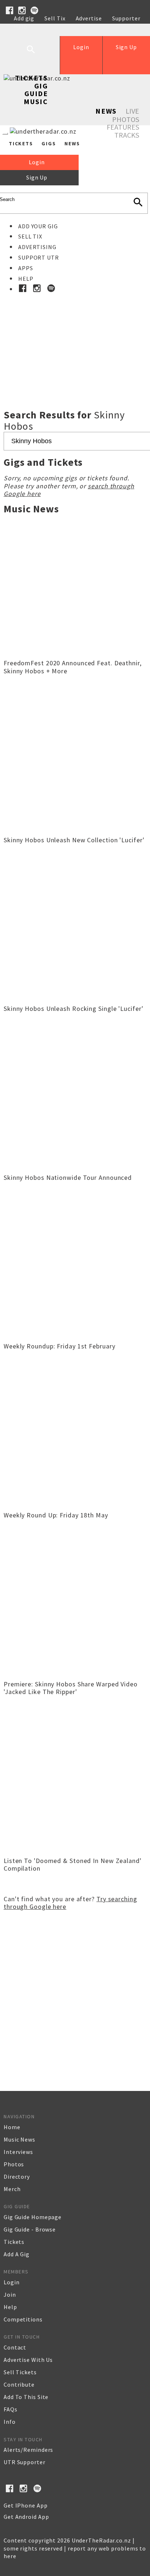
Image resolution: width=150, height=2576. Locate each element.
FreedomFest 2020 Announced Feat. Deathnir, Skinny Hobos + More (73, 667)
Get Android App (26, 2517)
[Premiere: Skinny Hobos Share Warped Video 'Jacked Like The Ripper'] (75, 1674)
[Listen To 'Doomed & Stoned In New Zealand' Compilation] (75, 1851)
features (123, 127)
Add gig (24, 18)
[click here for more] (75, 335)
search (36, 55)
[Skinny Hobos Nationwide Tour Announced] (75, 1168)
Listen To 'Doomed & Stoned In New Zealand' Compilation (73, 1865)
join (10, 2295)
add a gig (17, 2254)
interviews (18, 2152)
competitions (23, 2319)
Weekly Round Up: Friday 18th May (56, 1515)
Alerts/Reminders (28, 2450)
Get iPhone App (26, 2505)
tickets (14, 2242)
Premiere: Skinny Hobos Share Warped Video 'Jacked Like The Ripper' (71, 1688)
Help (21, 26)
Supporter (126, 18)
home (12, 2127)
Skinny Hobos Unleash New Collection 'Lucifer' (74, 840)
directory (17, 2177)
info (10, 2422)
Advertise (89, 18)
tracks (127, 135)
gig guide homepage (33, 2217)
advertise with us (28, 2360)
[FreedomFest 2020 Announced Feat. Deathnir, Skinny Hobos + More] (75, 653)
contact (15, 2347)
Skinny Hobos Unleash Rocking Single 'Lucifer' (74, 1009)
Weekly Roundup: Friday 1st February (60, 1346)
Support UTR (39, 257)
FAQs (11, 2409)
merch (12, 2189)
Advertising (37, 247)
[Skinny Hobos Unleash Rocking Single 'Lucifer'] (75, 999)
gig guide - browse (30, 2229)
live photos (126, 115)
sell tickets (20, 2372)
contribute (19, 2384)
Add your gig (38, 226)
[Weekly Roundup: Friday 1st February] (75, 1336)
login (12, 2282)
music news (19, 2139)
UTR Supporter (25, 2462)
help (10, 2307)
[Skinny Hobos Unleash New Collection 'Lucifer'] (75, 830)
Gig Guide (36, 90)
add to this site (26, 2397)
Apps (26, 268)
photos (14, 2164)
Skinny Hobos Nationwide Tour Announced (68, 1177)
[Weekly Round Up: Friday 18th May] (75, 1505)
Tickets (31, 78)
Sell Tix (55, 18)
